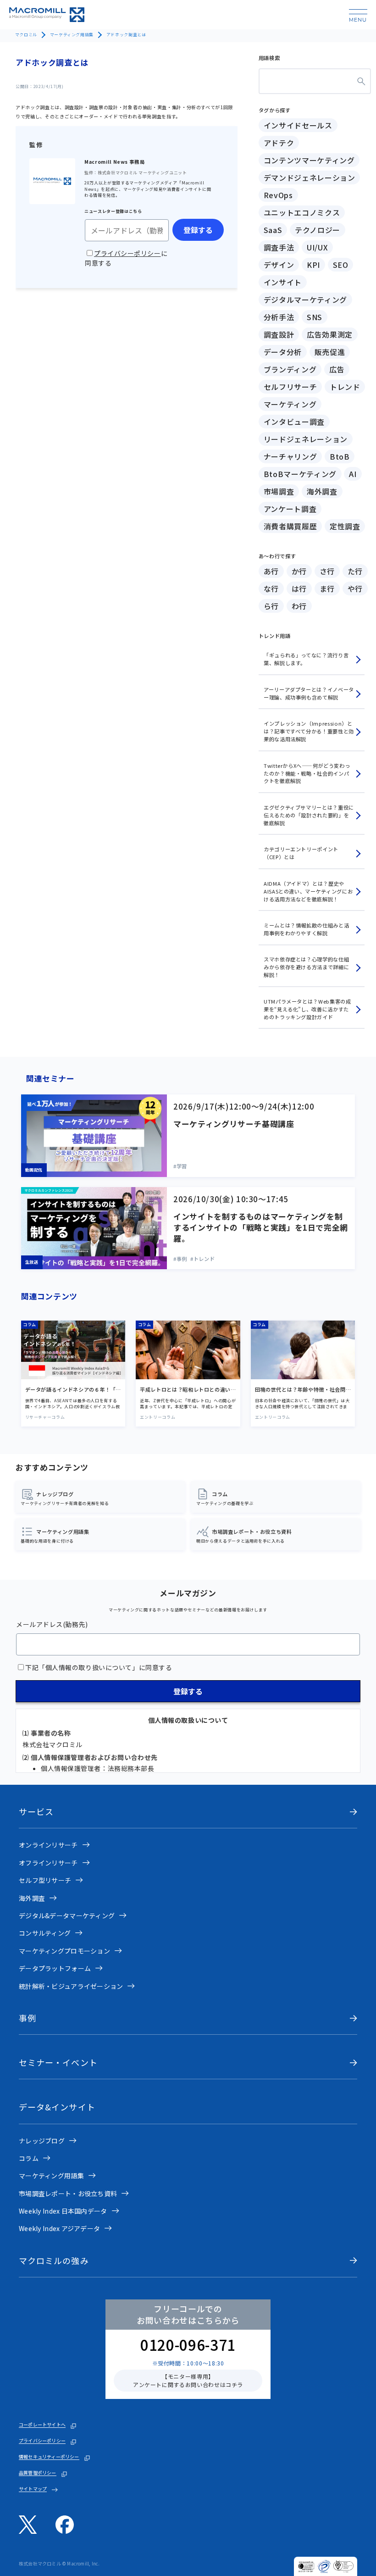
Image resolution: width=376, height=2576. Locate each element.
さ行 (327, 571)
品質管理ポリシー (38, 2473)
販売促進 (330, 352)
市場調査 (279, 491)
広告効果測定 (330, 334)
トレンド (345, 387)
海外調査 (322, 491)
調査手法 (279, 247)
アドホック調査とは (126, 35)
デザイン (279, 265)
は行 (299, 588)
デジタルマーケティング (305, 300)
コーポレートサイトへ (42, 2425)
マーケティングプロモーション (64, 1951)
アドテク (279, 143)
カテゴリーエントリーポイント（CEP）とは (301, 853)
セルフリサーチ (290, 387)
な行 (271, 588)
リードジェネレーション (306, 439)
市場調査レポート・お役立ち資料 (68, 2193)
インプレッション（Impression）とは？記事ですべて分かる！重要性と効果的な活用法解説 (309, 731)
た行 (355, 571)
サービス (36, 1812)
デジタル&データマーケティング (67, 1915)
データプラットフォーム (55, 1968)
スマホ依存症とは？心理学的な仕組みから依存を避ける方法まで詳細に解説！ (306, 967)
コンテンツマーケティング (309, 160)
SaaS (273, 230)
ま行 (327, 588)
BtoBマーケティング (300, 474)
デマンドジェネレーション (310, 178)
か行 (299, 571)
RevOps (278, 195)
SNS (315, 317)
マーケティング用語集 (72, 35)
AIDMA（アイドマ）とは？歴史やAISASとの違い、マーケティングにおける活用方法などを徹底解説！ (308, 891)
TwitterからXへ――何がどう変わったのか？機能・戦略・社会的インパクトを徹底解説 (307, 773)
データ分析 (283, 352)
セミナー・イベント (58, 2062)
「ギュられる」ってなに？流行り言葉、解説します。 (306, 659)
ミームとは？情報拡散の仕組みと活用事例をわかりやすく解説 (306, 929)
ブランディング (290, 369)
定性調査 (345, 526)
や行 (355, 588)
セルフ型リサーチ (45, 1880)
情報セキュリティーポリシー (49, 2457)
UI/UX (317, 247)
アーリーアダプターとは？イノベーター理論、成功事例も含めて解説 (309, 693)
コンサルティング (45, 1933)
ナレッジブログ (42, 2141)
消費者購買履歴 (290, 526)
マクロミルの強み (54, 2261)
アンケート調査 (290, 509)
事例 (28, 2018)
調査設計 (279, 334)
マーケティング (290, 404)
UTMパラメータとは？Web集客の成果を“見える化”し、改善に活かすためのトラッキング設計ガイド (307, 1009)
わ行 (299, 606)
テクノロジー (318, 230)
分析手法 (279, 317)
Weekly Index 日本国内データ (63, 2211)
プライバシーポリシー (42, 2441)
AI (353, 474)
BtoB (340, 456)
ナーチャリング (290, 456)
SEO (341, 265)
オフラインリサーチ (48, 1863)
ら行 (271, 606)
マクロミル (26, 35)
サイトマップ (33, 2489)
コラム (29, 2158)
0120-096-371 (188, 2344)
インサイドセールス (298, 125)
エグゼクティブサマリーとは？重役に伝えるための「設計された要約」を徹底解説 (309, 815)
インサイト (283, 282)
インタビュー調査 (294, 422)
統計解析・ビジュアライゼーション (71, 1986)
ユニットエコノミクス (302, 212)
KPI (313, 265)
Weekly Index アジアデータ (59, 2228)
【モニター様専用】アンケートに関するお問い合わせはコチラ (188, 2380)
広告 (337, 369)
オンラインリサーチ (48, 1845)
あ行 (271, 571)
